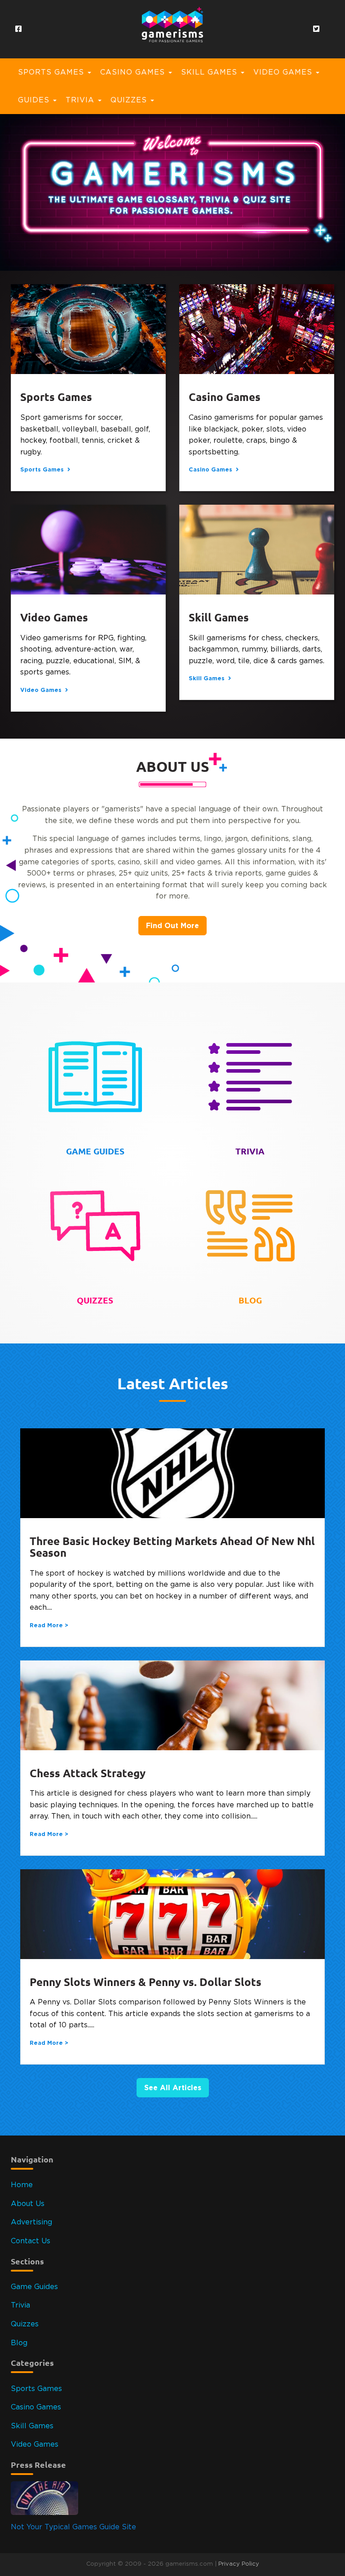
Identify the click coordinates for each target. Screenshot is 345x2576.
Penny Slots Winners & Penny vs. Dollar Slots (146, 1982)
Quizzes (25, 2324)
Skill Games (219, 618)
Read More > (49, 1625)
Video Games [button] (284, 72)
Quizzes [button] (130, 100)
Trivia (20, 2305)
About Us (28, 2204)
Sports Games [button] (52, 72)
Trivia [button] (81, 100)
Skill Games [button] (210, 72)
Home (22, 2185)
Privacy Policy (239, 2564)
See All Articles (173, 2087)
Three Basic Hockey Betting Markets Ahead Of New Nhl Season (172, 1547)
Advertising (31, 2222)
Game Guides (34, 2287)
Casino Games (225, 397)
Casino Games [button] (134, 72)
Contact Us (31, 2241)
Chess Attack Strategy (88, 1773)
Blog (19, 2343)
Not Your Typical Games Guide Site (73, 2527)
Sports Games (56, 397)
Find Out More (172, 925)
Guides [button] (35, 100)
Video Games (54, 618)
